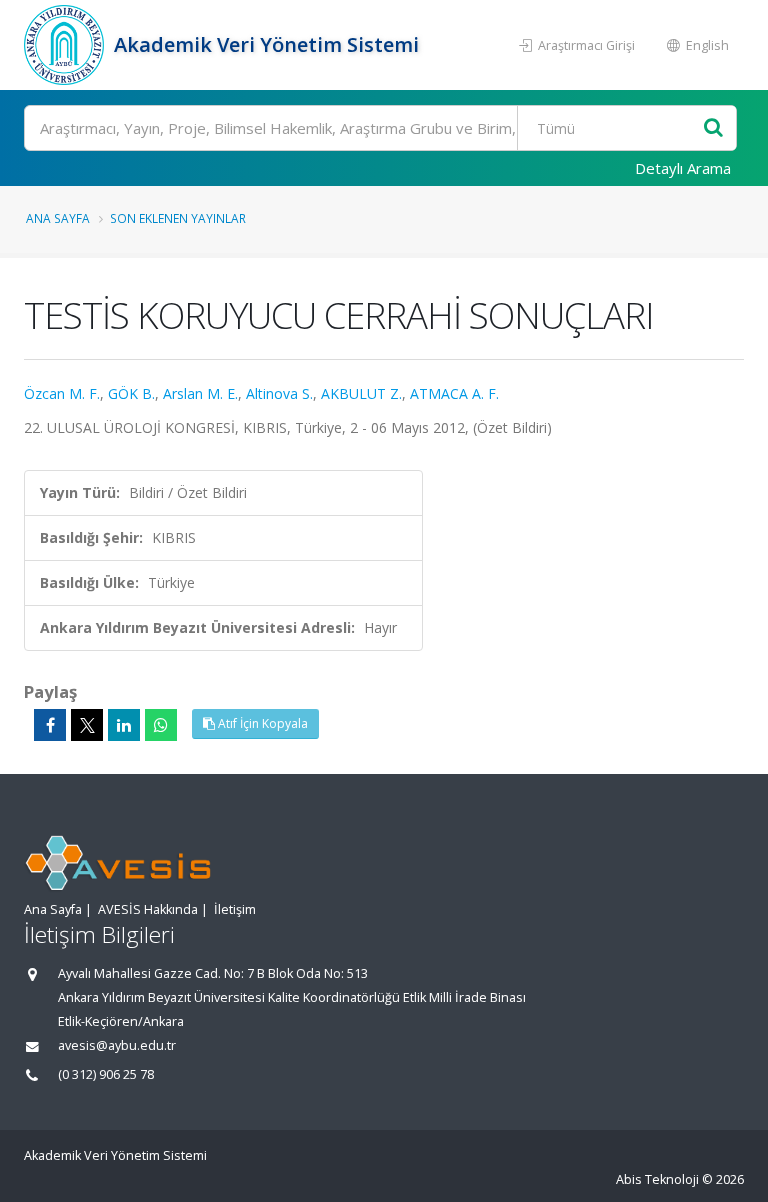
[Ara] (713, 128)
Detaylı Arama (683, 168)
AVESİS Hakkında (148, 909)
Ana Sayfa (58, 218)
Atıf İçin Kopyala (261, 723)
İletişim (235, 909)
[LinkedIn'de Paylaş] (124, 725)
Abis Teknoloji (657, 1179)
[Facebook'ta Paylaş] (50, 725)
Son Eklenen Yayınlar (178, 218)
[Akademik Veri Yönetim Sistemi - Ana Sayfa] (66, 45)
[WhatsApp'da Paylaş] (161, 725)
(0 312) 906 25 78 (106, 1074)
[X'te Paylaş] (87, 725)
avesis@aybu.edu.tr (117, 1045)
